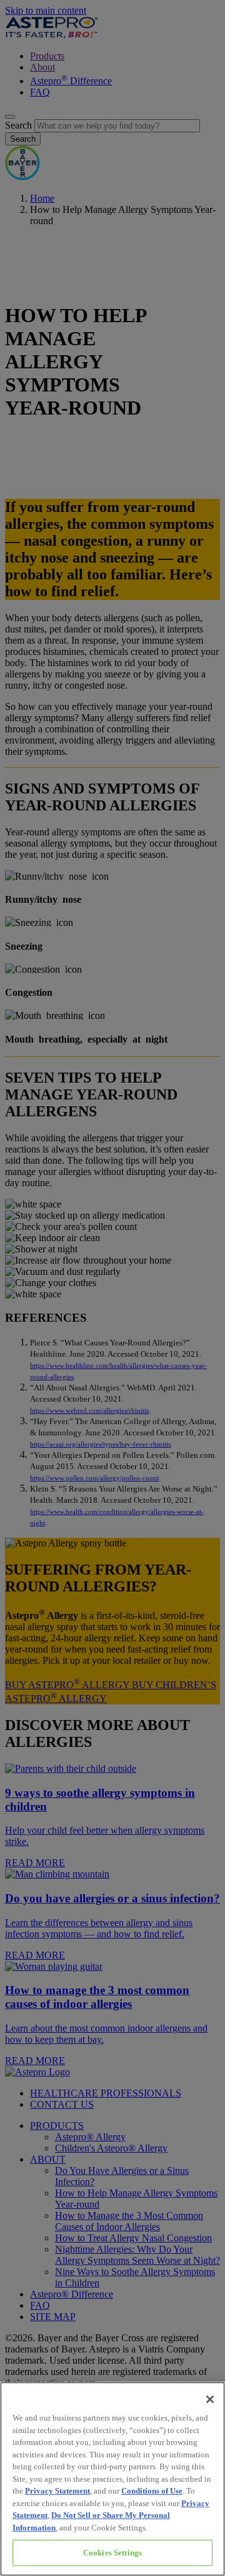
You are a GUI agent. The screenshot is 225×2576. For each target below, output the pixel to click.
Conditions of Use (152, 2491)
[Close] (210, 2399)
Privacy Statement (57, 2491)
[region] (112, 2479)
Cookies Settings (112, 2553)
